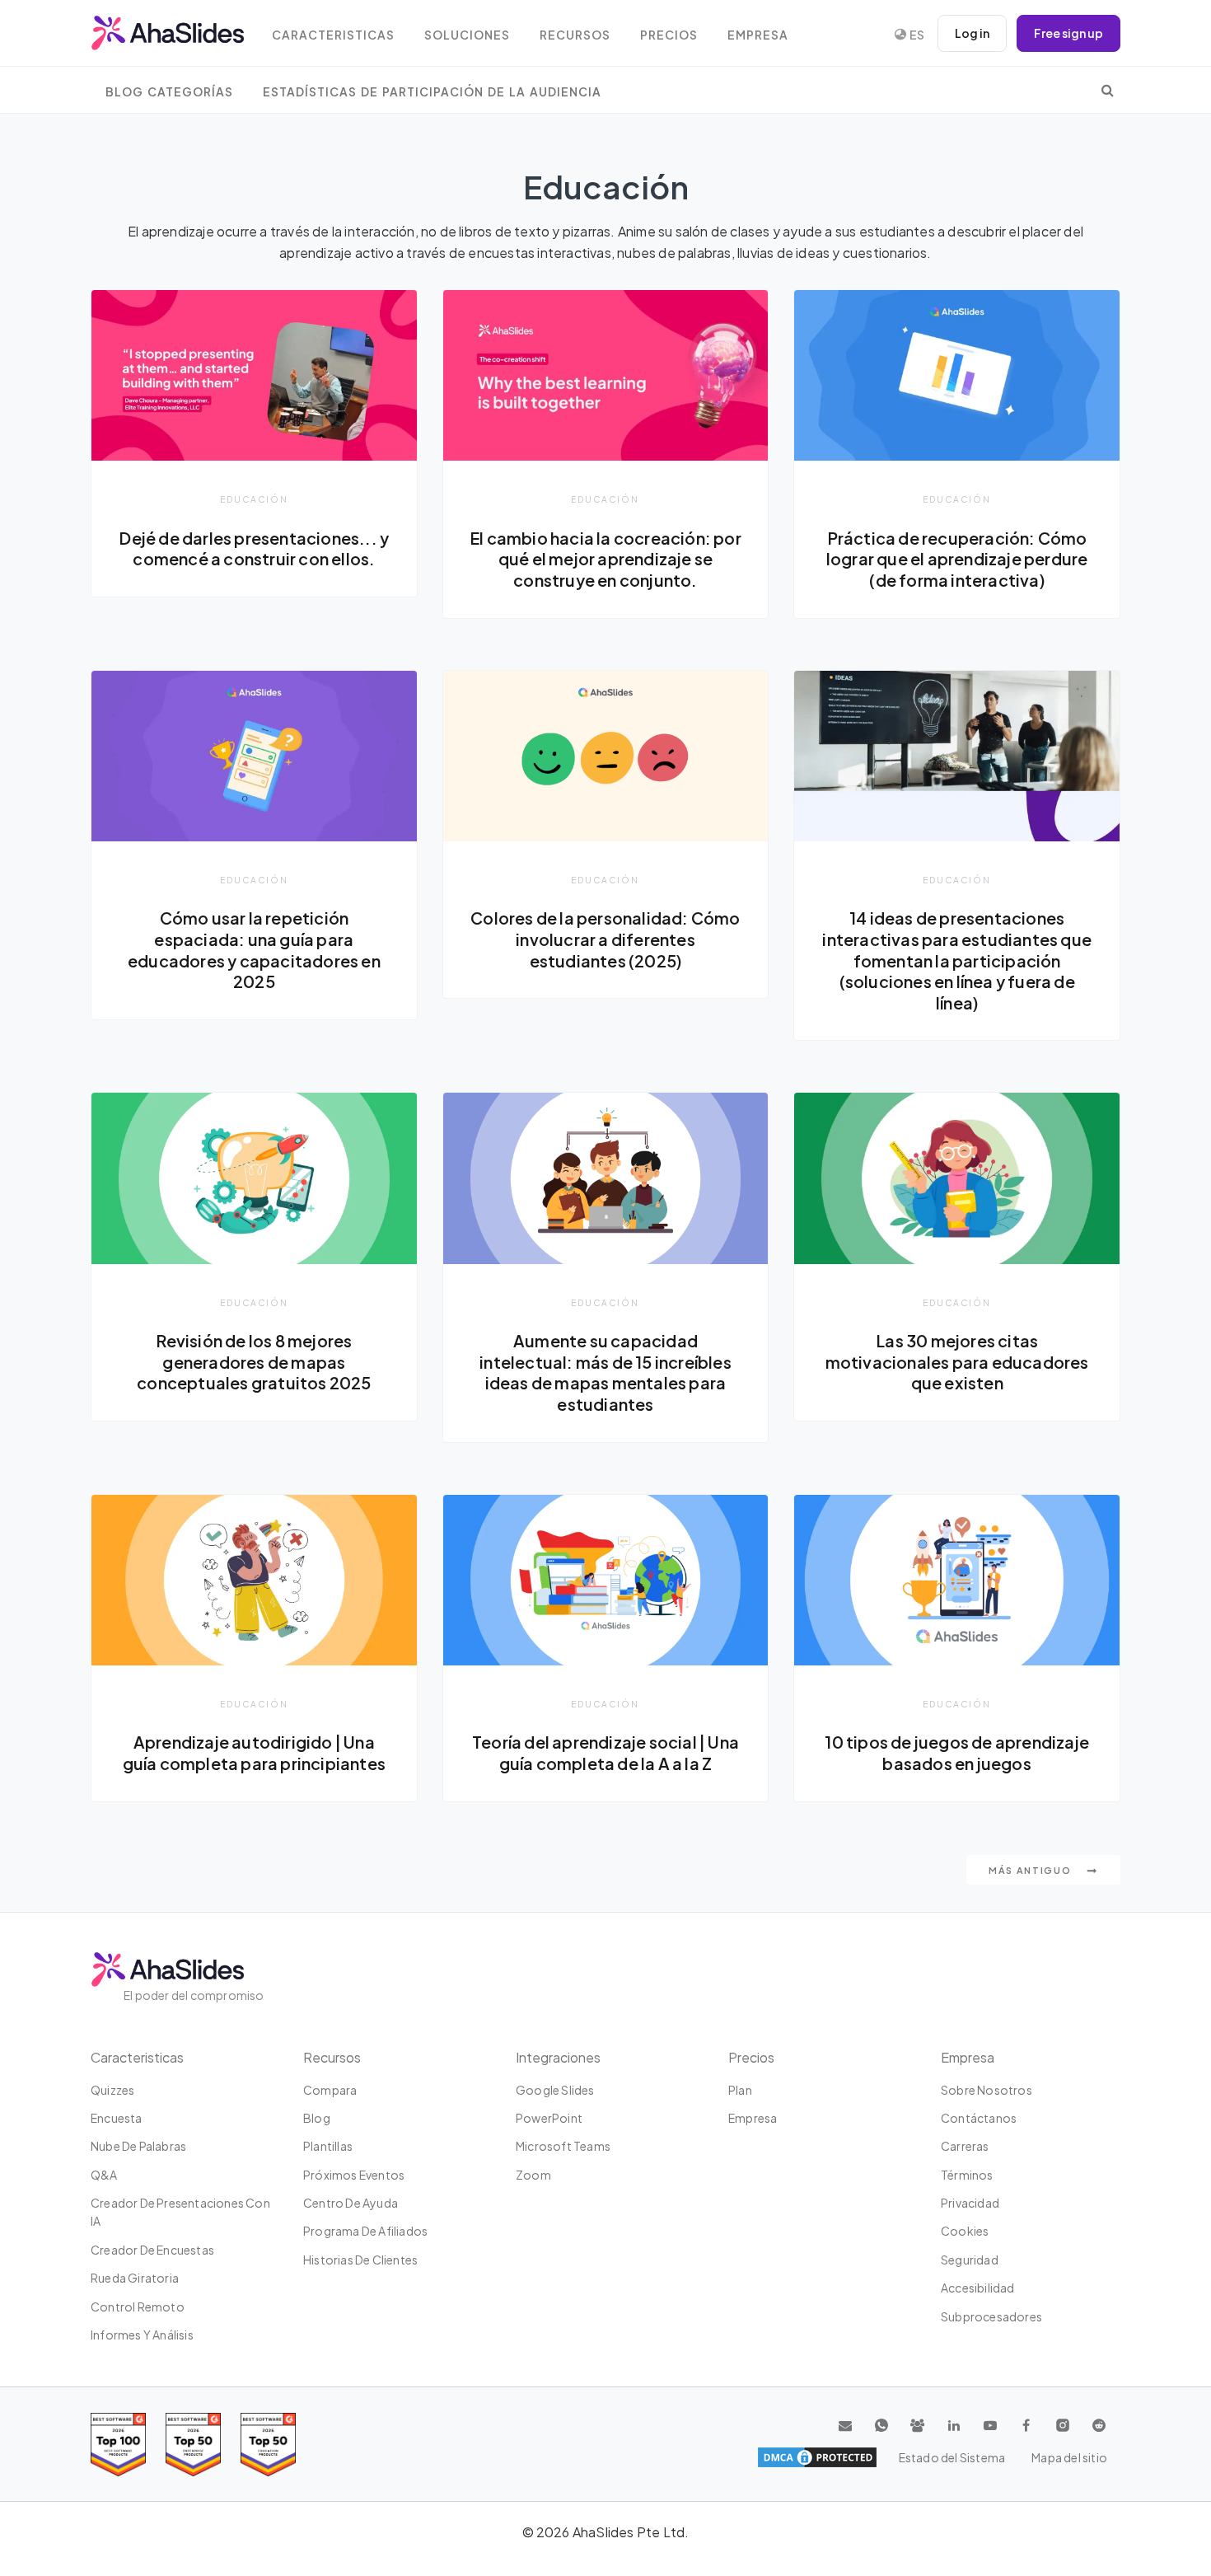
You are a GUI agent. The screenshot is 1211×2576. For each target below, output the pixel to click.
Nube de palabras (138, 2146)
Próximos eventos (354, 2175)
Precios (669, 35)
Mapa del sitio (1069, 2457)
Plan (740, 2090)
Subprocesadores (991, 2316)
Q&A (104, 2175)
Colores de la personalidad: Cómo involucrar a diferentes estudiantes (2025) (605, 939)
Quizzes (112, 2090)
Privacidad (970, 2203)
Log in (972, 33)
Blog (317, 2118)
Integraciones (558, 2057)
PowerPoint (549, 2118)
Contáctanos (979, 2118)
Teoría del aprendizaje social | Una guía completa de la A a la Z (605, 1753)
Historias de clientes (360, 2260)
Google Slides (555, 2090)
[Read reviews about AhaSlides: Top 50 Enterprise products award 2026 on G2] (268, 2445)
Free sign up (1068, 33)
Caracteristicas (333, 35)
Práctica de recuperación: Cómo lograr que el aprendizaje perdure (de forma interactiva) (957, 559)
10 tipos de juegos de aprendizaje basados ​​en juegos (957, 1753)
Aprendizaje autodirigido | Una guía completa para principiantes (254, 1753)
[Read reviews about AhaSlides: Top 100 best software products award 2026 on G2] (118, 2445)
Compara (330, 2090)
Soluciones (467, 35)
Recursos (575, 35)
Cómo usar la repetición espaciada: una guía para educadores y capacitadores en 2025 (254, 950)
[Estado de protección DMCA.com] (817, 2457)
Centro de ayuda (351, 2203)
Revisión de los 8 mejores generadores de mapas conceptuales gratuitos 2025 (254, 1362)
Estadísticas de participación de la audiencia (432, 92)
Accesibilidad (978, 2288)
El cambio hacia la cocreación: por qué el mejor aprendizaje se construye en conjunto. (605, 559)
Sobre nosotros (987, 2090)
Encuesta (117, 2118)
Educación (254, 499)
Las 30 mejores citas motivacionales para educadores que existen (957, 1362)
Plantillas (328, 2146)
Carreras (965, 2146)
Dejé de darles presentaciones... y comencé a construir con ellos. (254, 549)
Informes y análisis (142, 2335)
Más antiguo (1031, 1870)
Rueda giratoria (135, 2278)
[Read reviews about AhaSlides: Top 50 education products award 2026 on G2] (193, 2445)
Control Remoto (138, 2307)
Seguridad (970, 2260)
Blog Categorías (169, 92)
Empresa (758, 35)
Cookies (965, 2231)
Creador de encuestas (152, 2250)
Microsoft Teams (563, 2146)
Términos (967, 2175)
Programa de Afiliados (365, 2231)
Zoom (533, 2175)
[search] (1108, 90)
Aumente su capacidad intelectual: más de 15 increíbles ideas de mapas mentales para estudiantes (605, 1372)
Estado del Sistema (952, 2457)
